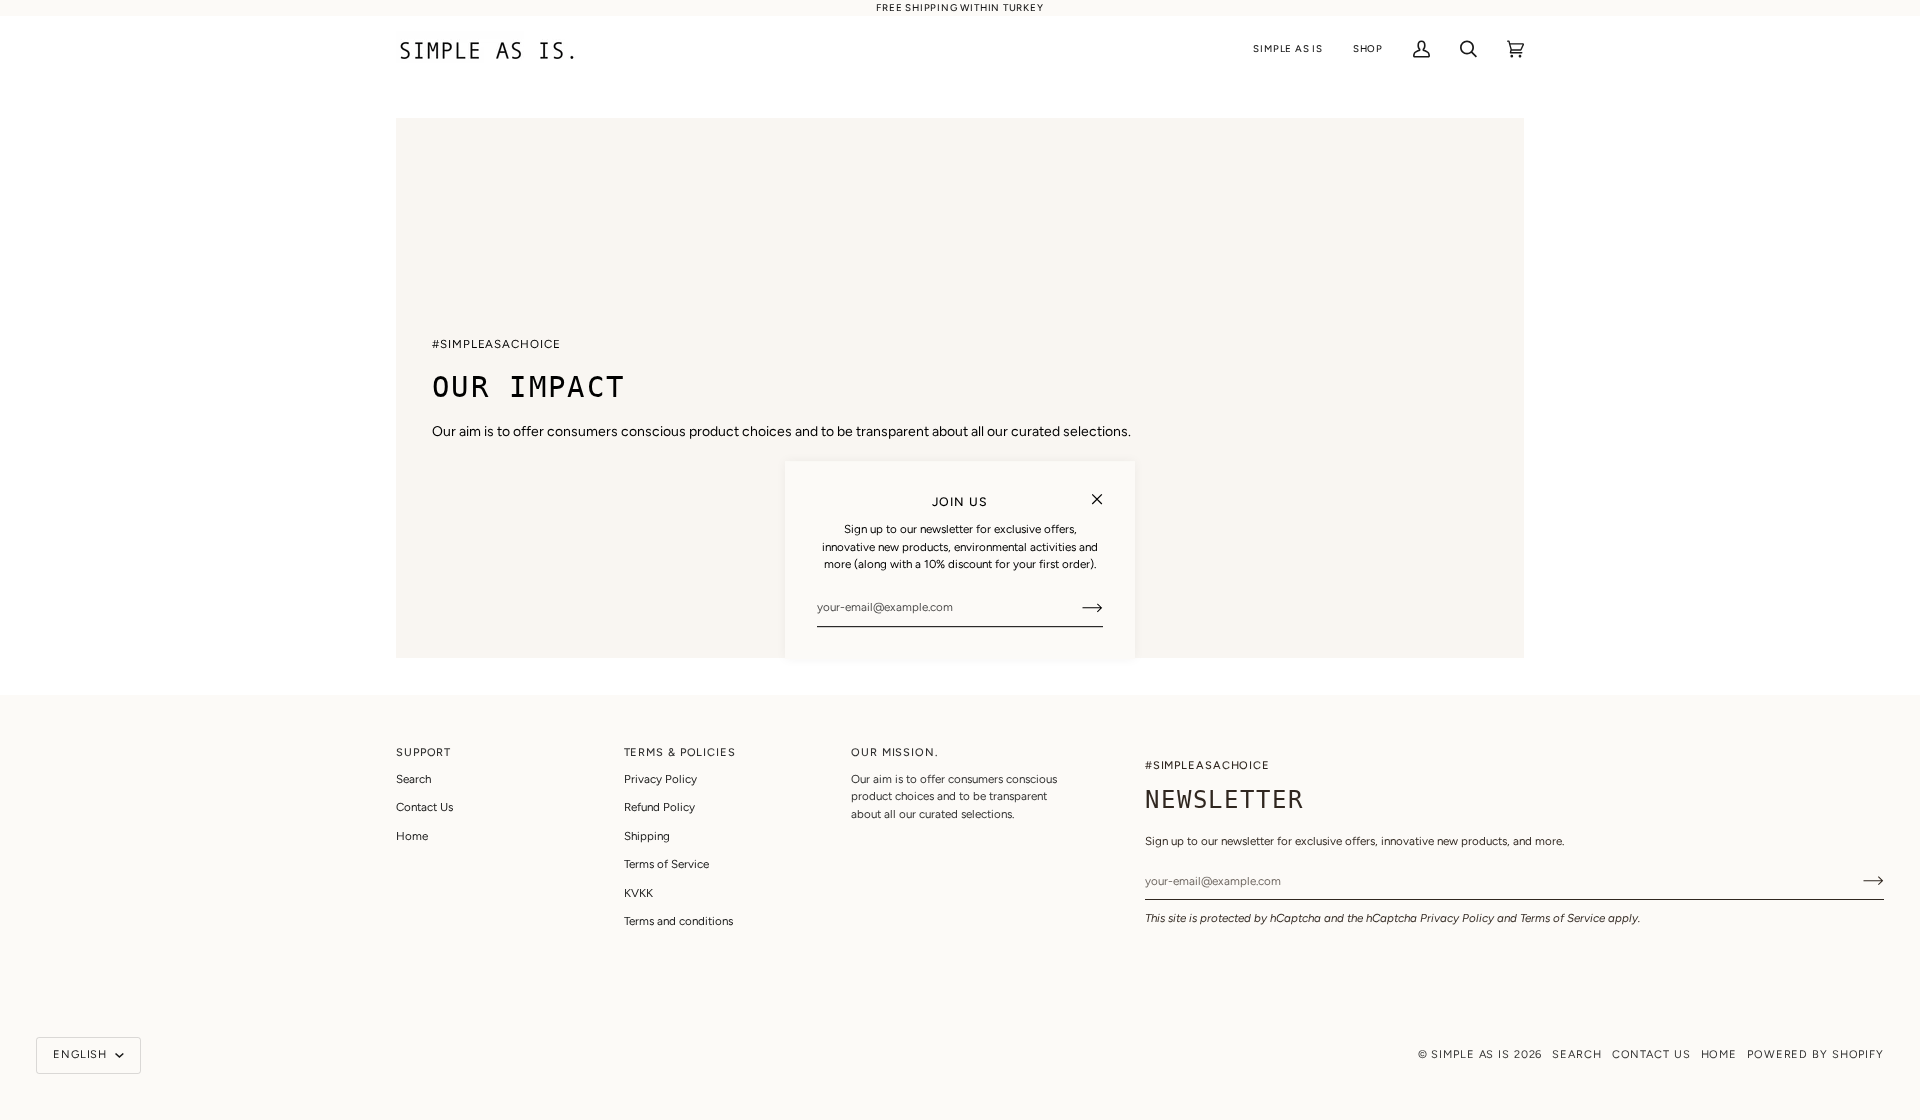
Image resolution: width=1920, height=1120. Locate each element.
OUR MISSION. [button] (894, 752)
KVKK (638, 893)
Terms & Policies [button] (680, 752)
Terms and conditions (678, 921)
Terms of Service (1562, 918)
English (82, 1054)
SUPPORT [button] (423, 752)
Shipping (647, 836)
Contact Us (424, 807)
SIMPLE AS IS (1470, 1054)
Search (413, 779)
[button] (1287, 49)
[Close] (1105, 490)
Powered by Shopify (1815, 1054)
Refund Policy (659, 807)
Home (412, 836)
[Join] (1076, 607)
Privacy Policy (1457, 918)
